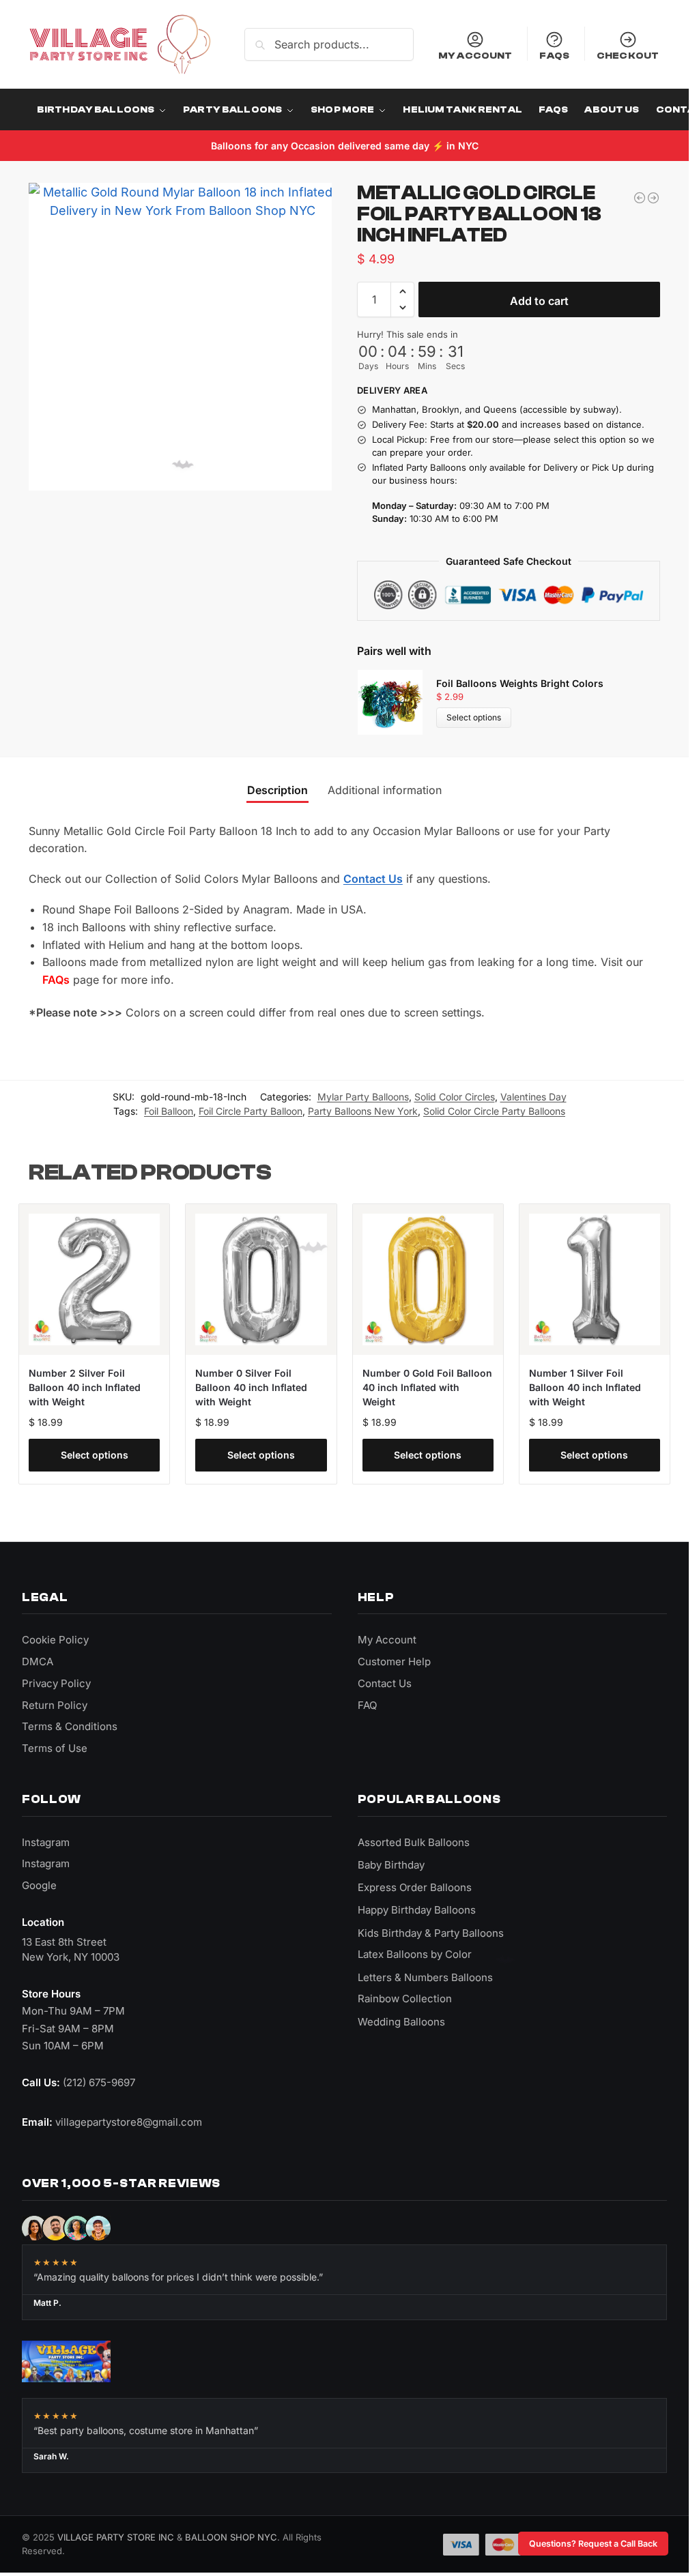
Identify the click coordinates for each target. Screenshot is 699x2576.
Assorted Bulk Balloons (414, 1842)
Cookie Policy (55, 1640)
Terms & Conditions (70, 1726)
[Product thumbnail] (397, 702)
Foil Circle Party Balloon (251, 1111)
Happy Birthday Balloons (417, 1910)
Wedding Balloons (401, 2022)
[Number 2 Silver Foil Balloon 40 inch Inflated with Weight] (94, 1279)
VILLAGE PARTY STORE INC (116, 2537)
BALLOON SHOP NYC (231, 2537)
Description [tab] (277, 790)
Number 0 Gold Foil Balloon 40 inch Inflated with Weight (427, 1387)
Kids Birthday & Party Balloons (431, 1933)
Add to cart (539, 301)
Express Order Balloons (415, 1887)
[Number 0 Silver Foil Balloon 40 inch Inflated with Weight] (261, 1279)
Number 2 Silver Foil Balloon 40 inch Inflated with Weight (85, 1387)
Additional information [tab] (385, 790)
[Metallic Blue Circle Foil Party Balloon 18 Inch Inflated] (653, 198)
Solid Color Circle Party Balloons (494, 1111)
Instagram (46, 1842)
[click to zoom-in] (183, 337)
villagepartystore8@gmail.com (129, 2122)
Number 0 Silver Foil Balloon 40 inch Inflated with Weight (251, 1387)
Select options (474, 717)
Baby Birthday (391, 1865)
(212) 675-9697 (99, 2082)
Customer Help (394, 1662)
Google (39, 1885)
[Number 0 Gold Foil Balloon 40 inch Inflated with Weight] (428, 1279)
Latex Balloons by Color (415, 1954)
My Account (475, 56)
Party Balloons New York (363, 1111)
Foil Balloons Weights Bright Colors (520, 683)
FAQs (554, 56)
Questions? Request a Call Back (593, 2544)
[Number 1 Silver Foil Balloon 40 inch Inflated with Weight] (595, 1279)
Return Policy (55, 1705)
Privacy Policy (56, 1683)
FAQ (367, 1705)
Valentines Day (533, 1097)
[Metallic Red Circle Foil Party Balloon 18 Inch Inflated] (640, 198)
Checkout (628, 56)
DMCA (38, 1662)
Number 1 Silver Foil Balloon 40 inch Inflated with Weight (585, 1387)
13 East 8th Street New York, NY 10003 (71, 1949)
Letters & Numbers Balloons (425, 1977)
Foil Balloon (169, 1111)
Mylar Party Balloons (363, 1097)
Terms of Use (55, 1748)
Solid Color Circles (455, 1097)
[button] (402, 291)
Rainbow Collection (405, 1999)
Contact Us (373, 879)
